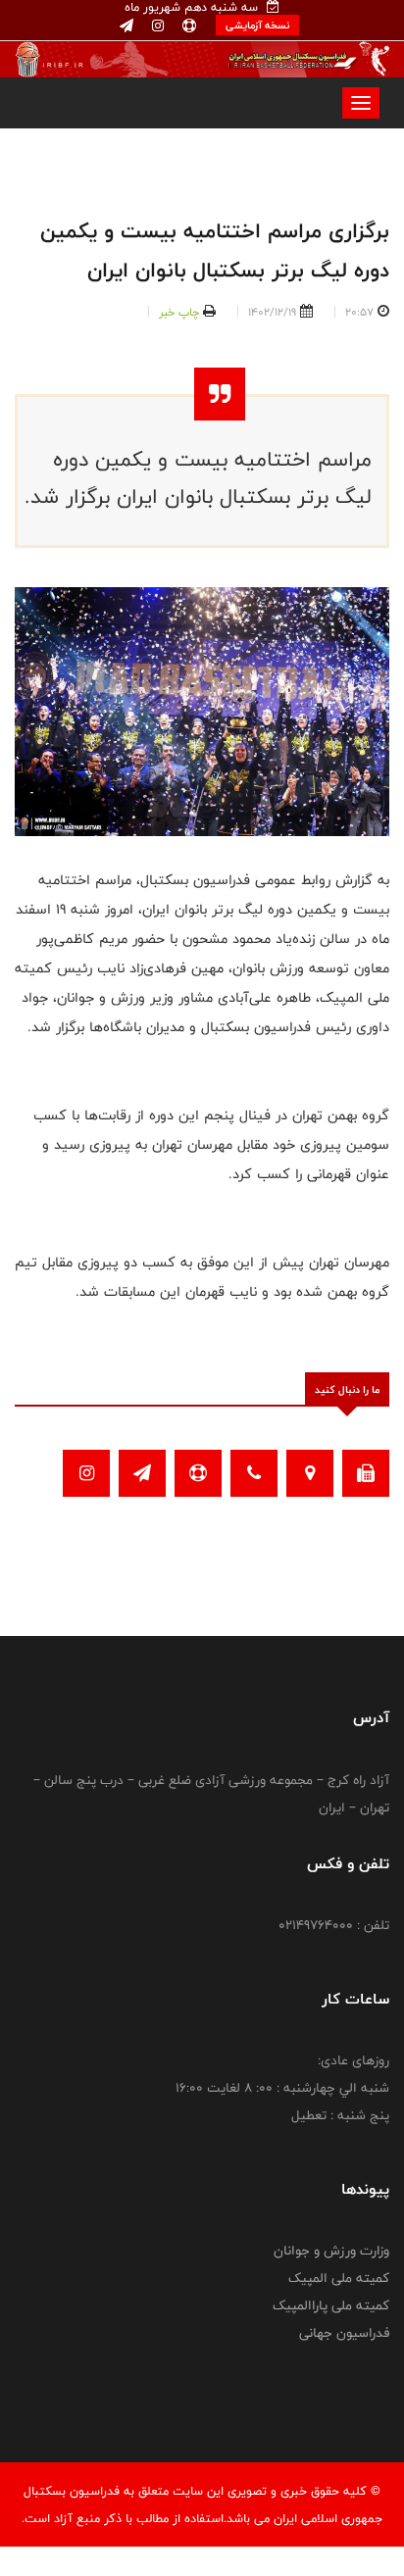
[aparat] (187, 26)
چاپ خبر (179, 312)
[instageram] (156, 26)
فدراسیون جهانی (344, 2333)
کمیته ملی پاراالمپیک (331, 2305)
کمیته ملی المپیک (339, 2278)
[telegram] (126, 26)
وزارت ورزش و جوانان (331, 2251)
